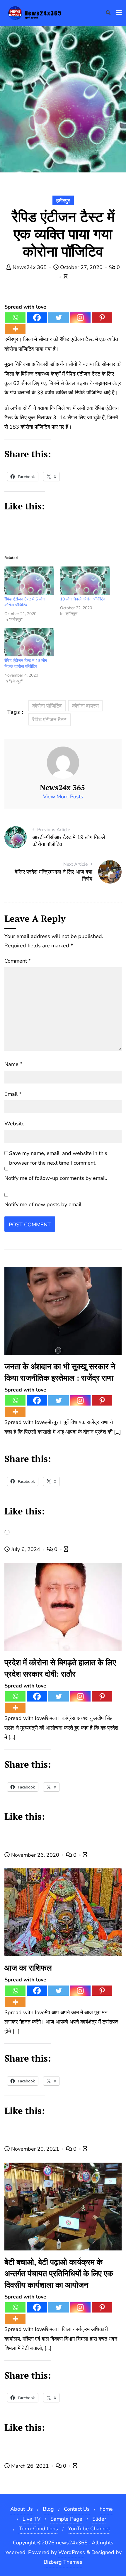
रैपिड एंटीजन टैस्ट (49, 720)
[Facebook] (37, 317)
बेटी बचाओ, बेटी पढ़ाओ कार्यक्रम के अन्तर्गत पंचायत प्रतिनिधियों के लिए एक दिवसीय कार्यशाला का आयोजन (59, 2273)
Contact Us (77, 2509)
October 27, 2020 (81, 267)
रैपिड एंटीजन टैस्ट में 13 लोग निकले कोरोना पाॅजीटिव (26, 664)
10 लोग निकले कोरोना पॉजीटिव (83, 599)
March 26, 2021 (30, 2466)
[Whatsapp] (15, 317)
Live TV (31, 2519)
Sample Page (66, 2519)
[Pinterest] (102, 317)
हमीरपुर (63, 201)
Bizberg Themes (63, 2562)
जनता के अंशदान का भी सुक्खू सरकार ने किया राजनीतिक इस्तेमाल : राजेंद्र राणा (60, 1372)
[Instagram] (80, 317)
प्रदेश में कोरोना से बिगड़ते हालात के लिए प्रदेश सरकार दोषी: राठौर (60, 1668)
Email (13, 1094)
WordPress (72, 2552)
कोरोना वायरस (85, 706)
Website (15, 1124)
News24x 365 (30, 267)
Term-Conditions (38, 2529)
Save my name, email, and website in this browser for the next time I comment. (58, 1158)
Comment (18, 961)
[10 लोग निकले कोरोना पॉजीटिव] (85, 581)
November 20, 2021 (35, 2149)
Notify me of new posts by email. (44, 1204)
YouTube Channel (89, 2529)
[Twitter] (59, 317)
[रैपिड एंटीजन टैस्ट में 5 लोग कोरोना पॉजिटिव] (29, 581)
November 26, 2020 (35, 1855)
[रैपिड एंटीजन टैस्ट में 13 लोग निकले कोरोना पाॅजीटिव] (29, 642)
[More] (15, 329)
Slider (99, 2519)
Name (13, 1064)
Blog (48, 2509)
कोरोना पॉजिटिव (47, 706)
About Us (22, 2509)
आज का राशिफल (28, 1968)
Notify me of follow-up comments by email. (56, 1178)
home (106, 2509)
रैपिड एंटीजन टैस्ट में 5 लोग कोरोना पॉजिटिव (24, 602)
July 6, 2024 (26, 1549)
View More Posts (63, 797)
